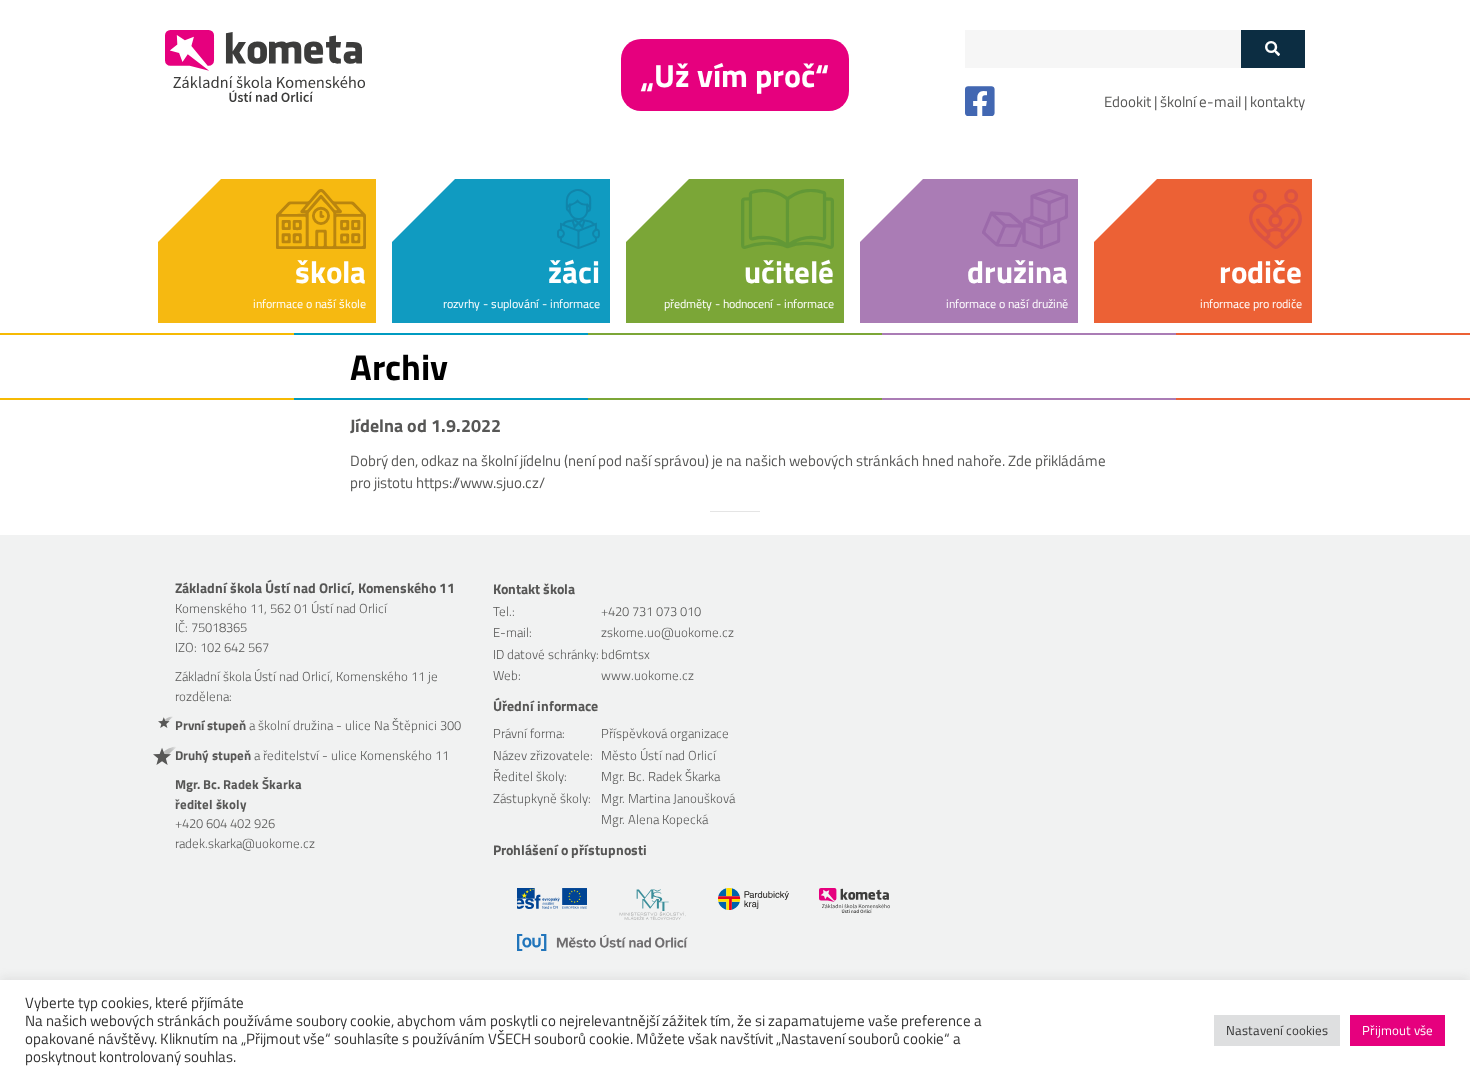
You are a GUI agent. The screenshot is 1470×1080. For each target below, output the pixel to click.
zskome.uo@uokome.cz (667, 632)
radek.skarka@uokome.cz (245, 843)
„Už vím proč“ (735, 75)
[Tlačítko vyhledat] (1272, 49)
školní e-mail (1200, 101)
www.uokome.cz (647, 675)
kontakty (1277, 101)
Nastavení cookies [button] (1277, 1030)
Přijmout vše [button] (1397, 1030)
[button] (267, 247)
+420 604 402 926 (225, 823)
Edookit (1127, 101)
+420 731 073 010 (651, 611)
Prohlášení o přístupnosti (570, 849)
